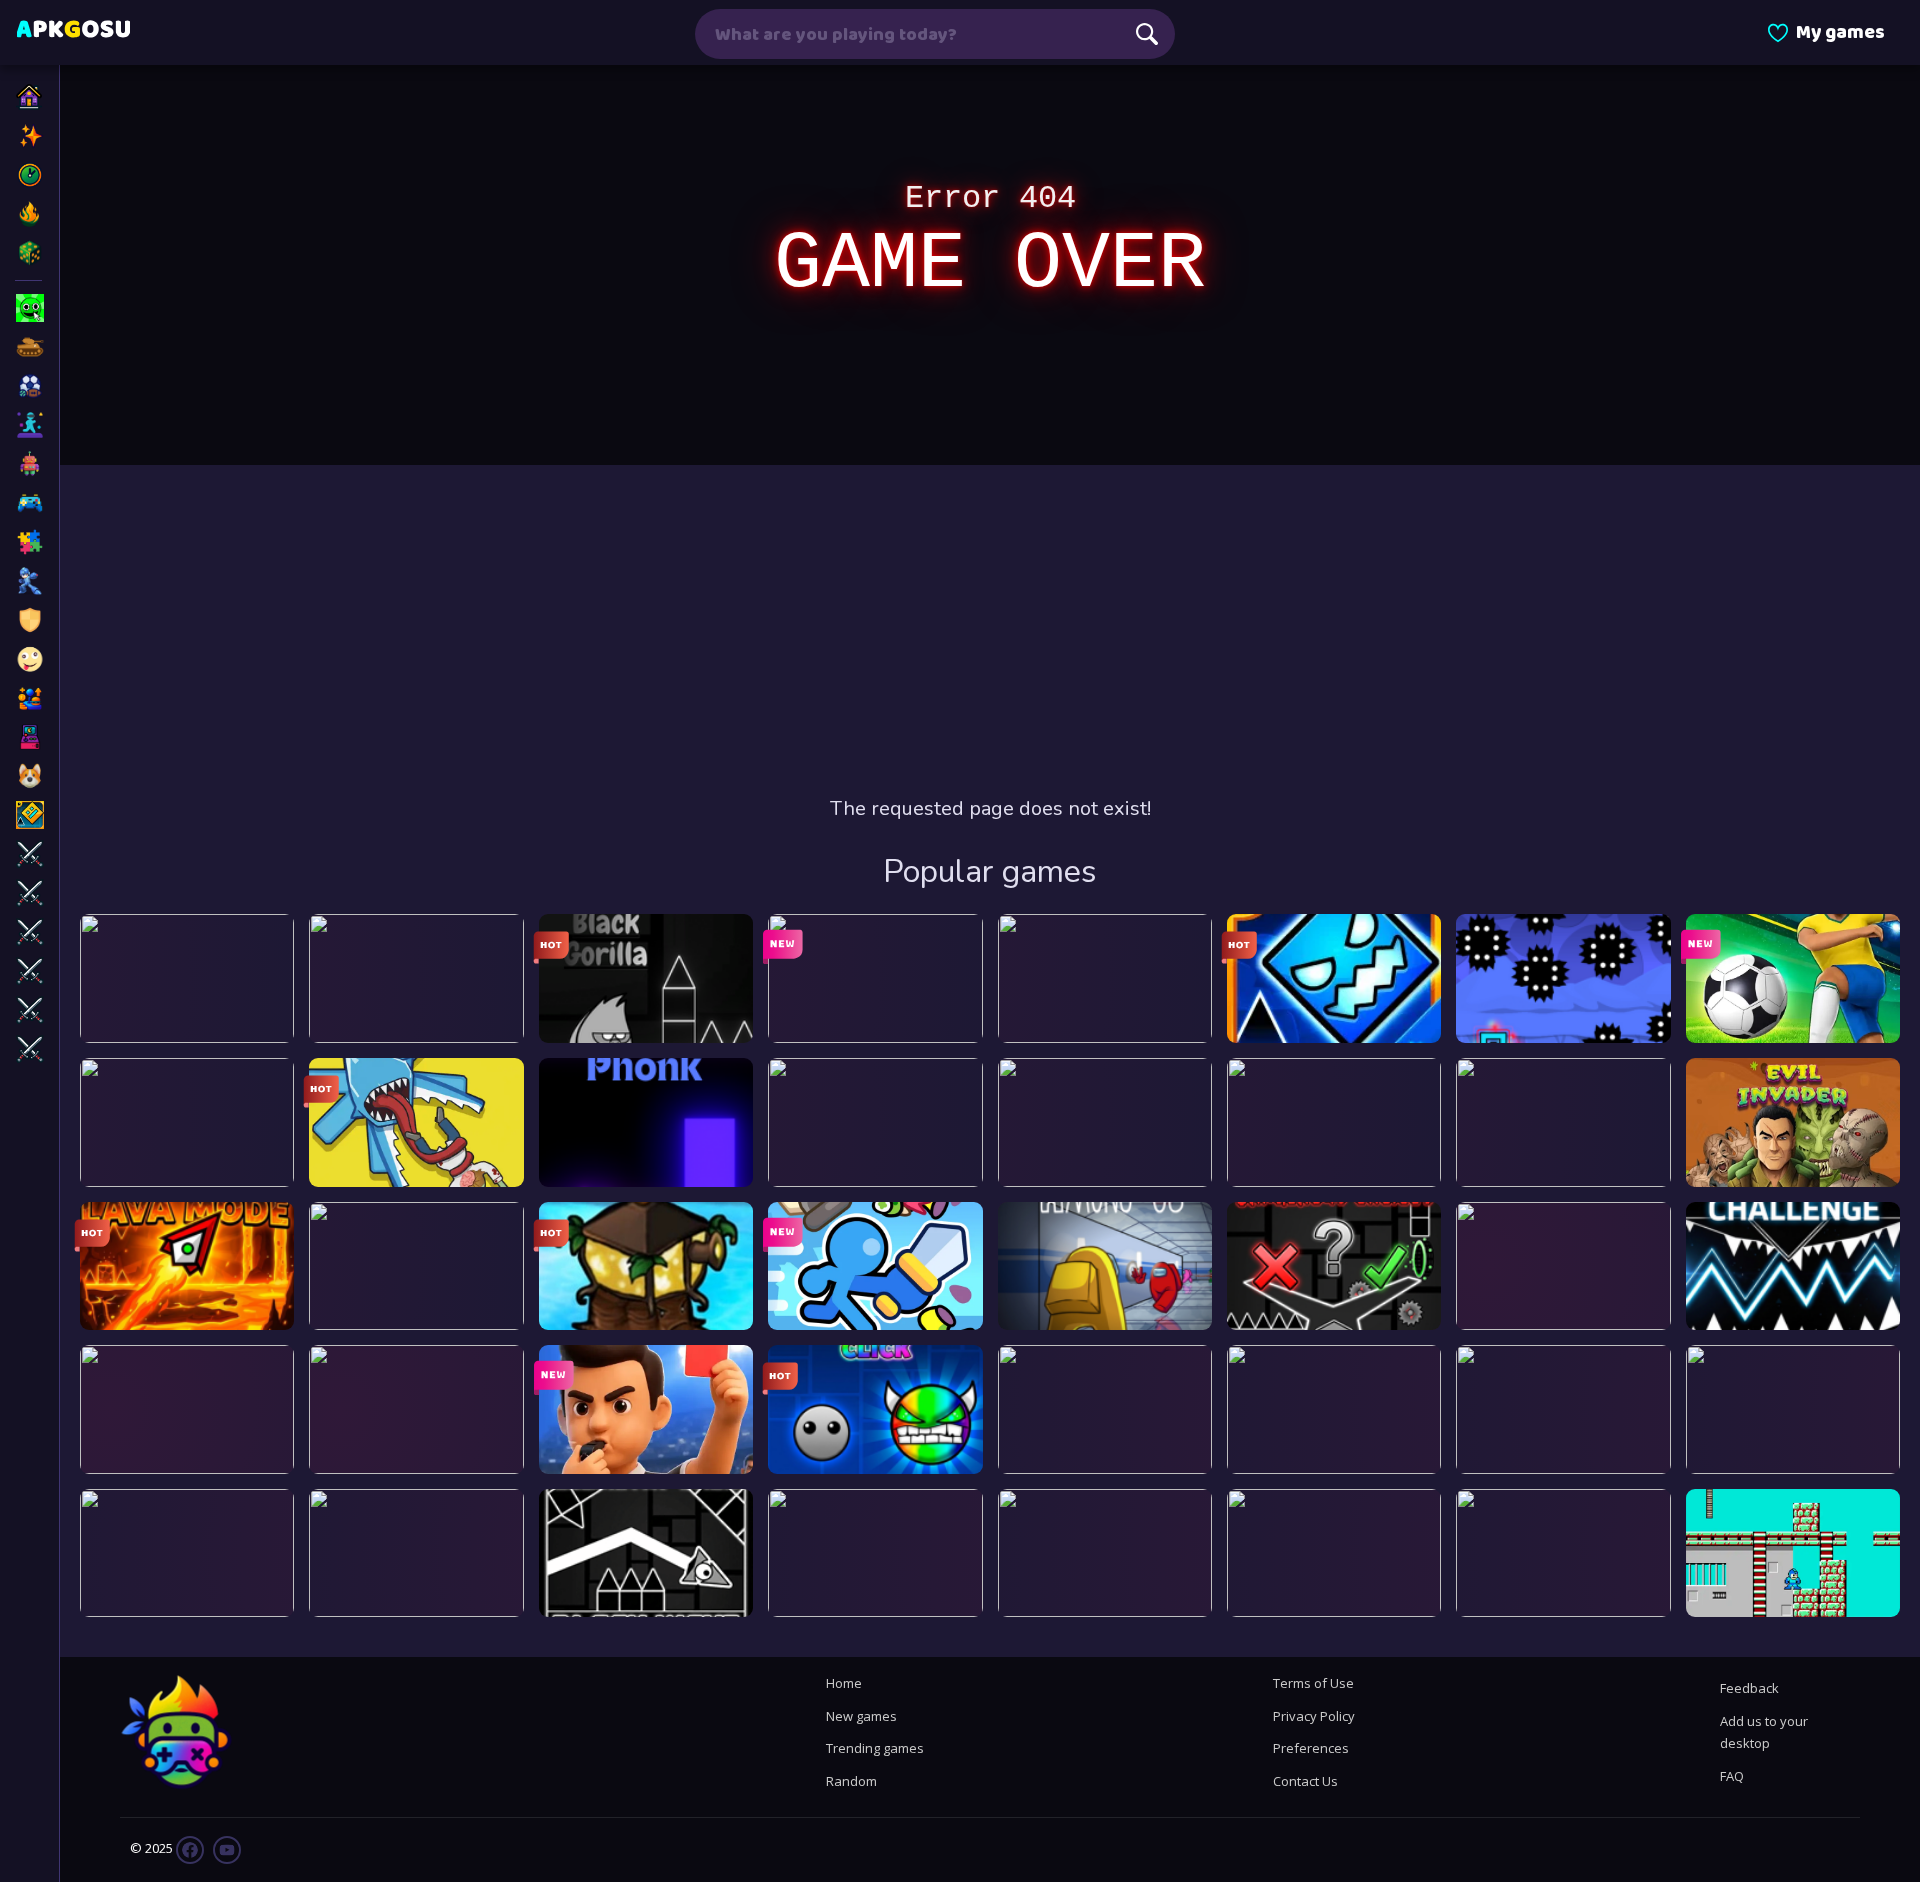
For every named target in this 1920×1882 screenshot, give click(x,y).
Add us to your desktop (1764, 1732)
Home (844, 1683)
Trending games (875, 1748)
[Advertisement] (990, 630)
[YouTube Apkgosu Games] (225, 1849)
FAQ (1732, 1776)
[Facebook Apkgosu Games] (190, 1849)
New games (861, 1716)
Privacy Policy (1314, 1716)
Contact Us (1305, 1781)
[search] (1147, 34)
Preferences (1311, 1748)
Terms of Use (1313, 1683)
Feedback (1749, 1688)
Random (851, 1781)
